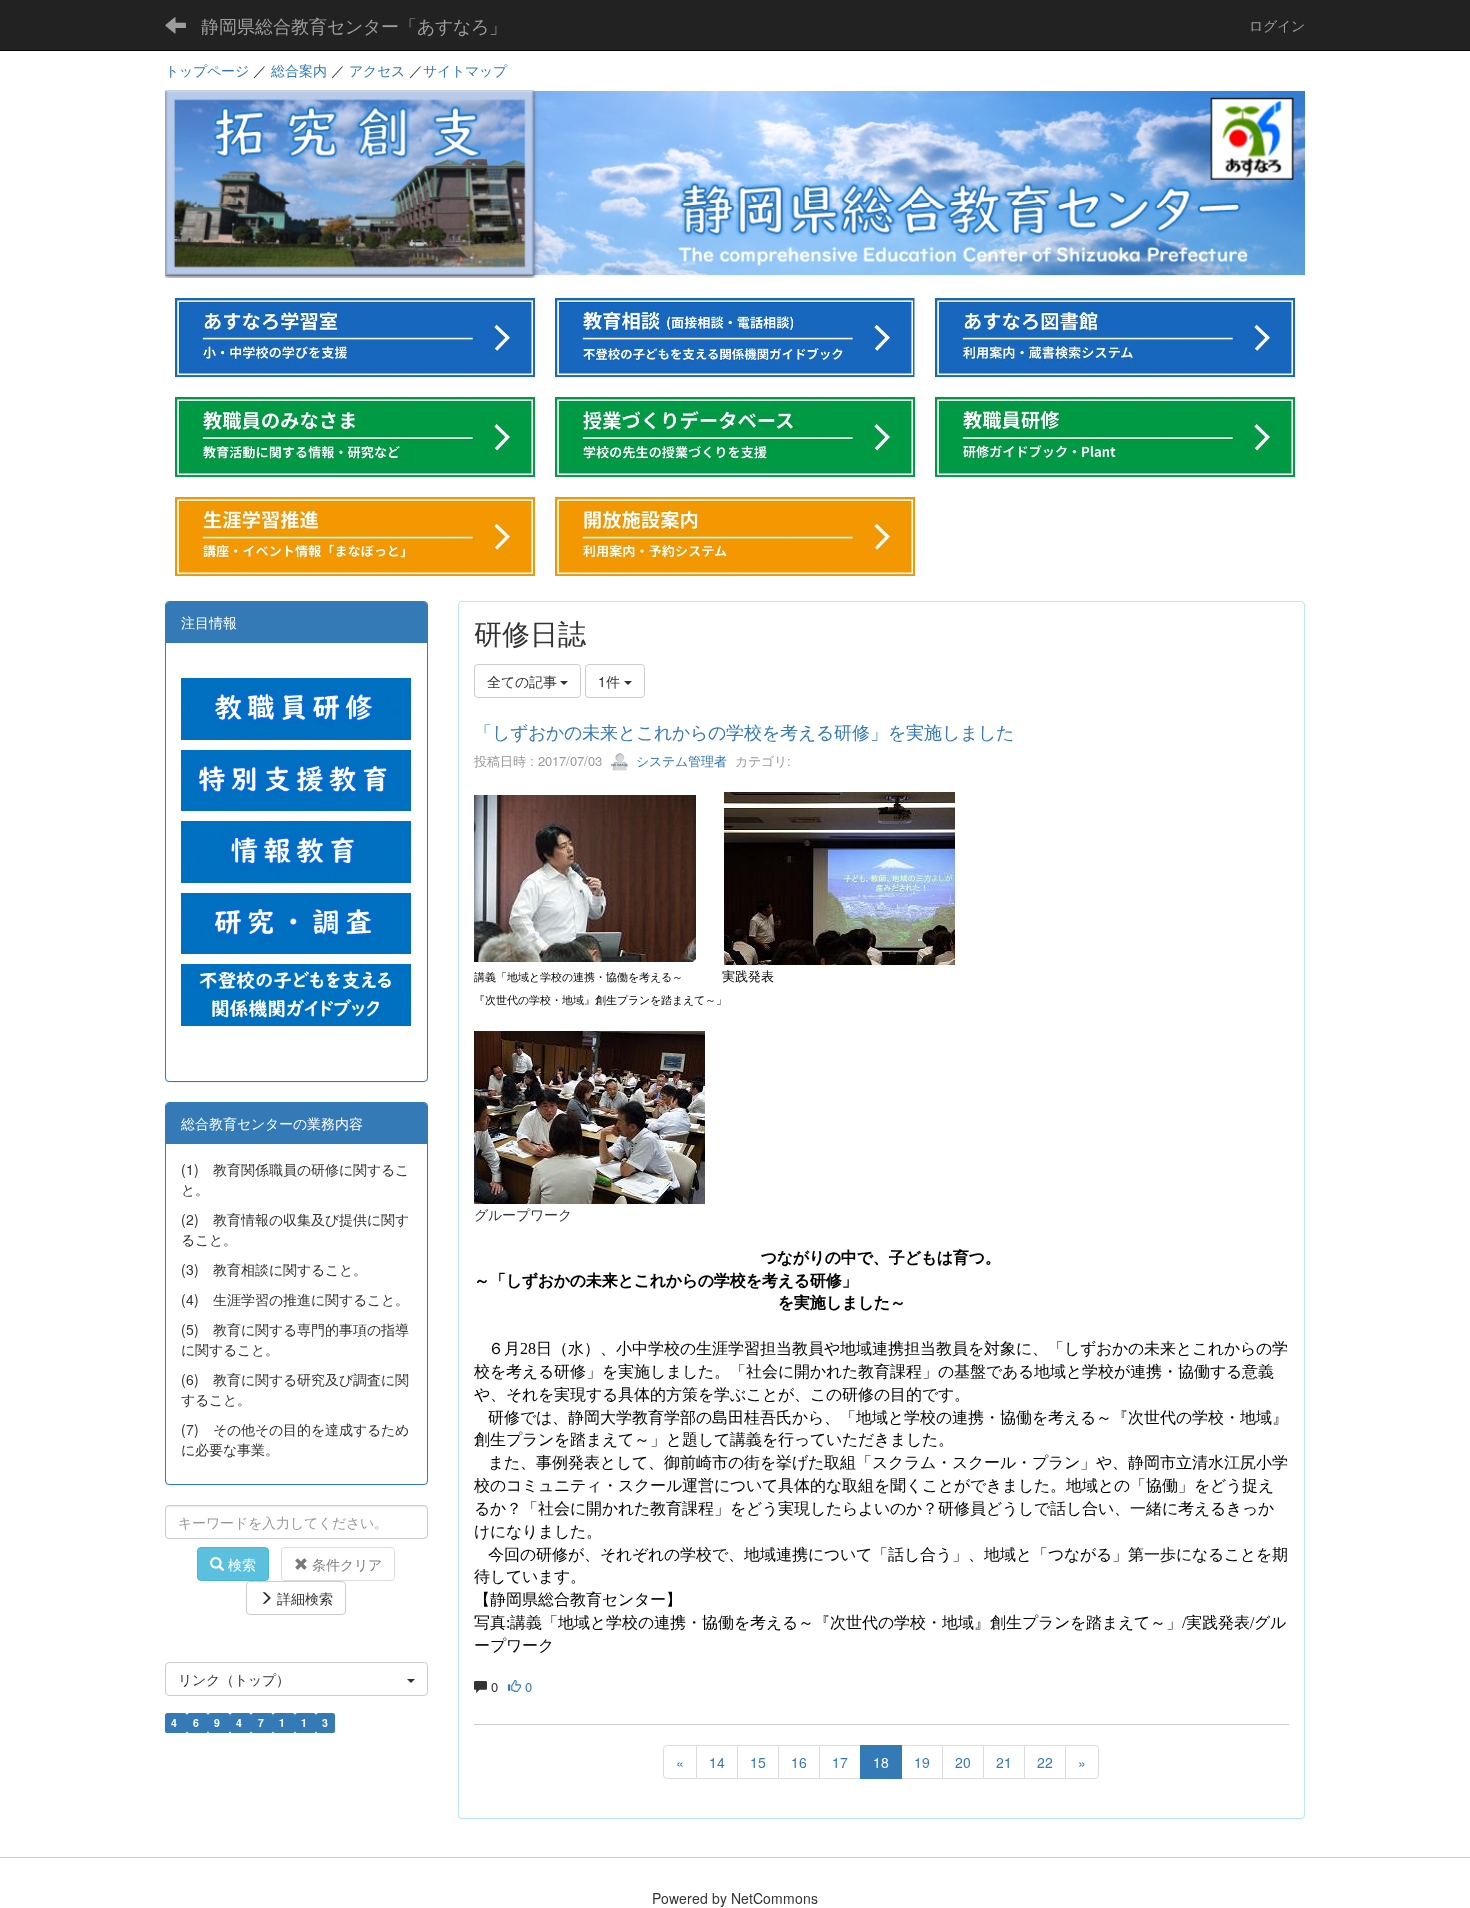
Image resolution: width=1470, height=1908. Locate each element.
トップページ (207, 70)
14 (717, 1762)
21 (1004, 1762)
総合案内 (299, 70)
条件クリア (345, 1564)
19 (922, 1762)
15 (758, 1762)
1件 (611, 681)
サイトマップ (465, 70)
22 (1045, 1762)
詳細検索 (303, 1598)
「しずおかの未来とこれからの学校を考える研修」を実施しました (744, 731)
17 (840, 1762)
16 (799, 1762)
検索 (240, 1564)
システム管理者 (679, 760)
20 (963, 1762)
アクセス (377, 70)
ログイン (1277, 25)
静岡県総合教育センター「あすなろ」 (354, 25)
